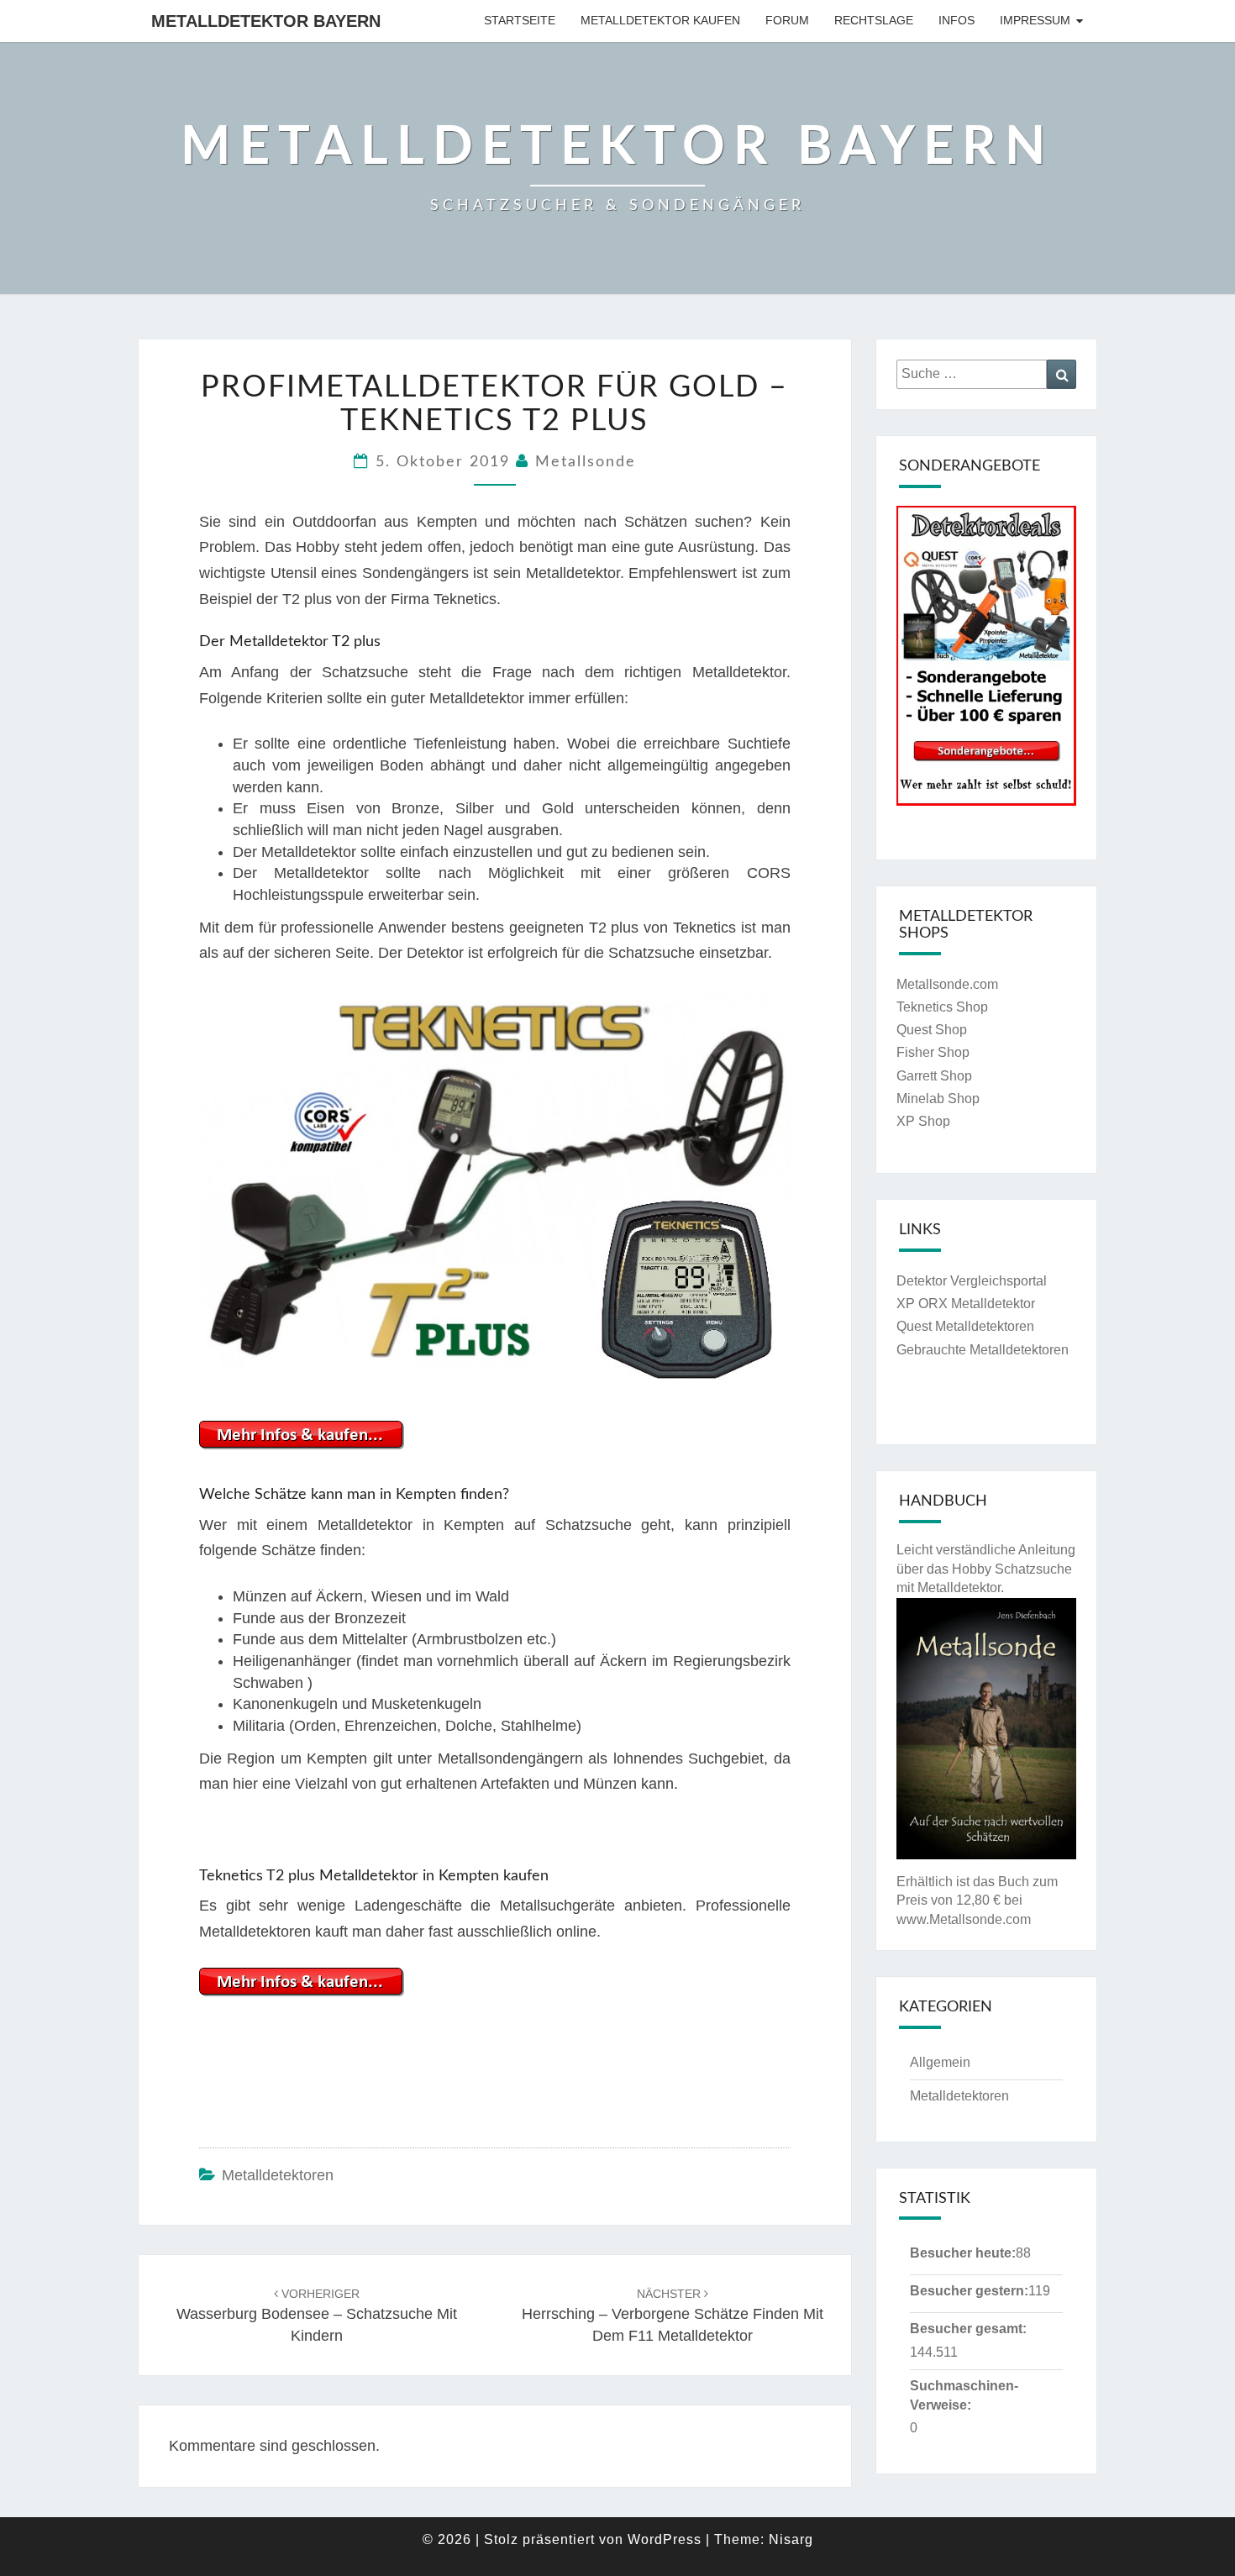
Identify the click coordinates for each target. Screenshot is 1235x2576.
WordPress (665, 2539)
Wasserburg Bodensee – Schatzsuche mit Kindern (317, 2316)
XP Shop (923, 1121)
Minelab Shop (938, 1099)
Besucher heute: (963, 2253)
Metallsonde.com (947, 984)
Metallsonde (586, 462)
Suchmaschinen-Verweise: (964, 2395)
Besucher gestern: (969, 2291)
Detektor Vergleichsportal (972, 1281)
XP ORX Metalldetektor (966, 1304)
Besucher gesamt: (968, 2329)
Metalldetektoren (278, 2175)
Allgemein (940, 2062)
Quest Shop (932, 1030)
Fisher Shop (933, 1052)
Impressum (1035, 20)
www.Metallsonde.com (964, 1919)
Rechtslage (874, 20)
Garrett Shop (934, 1076)
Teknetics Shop (942, 1007)
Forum (787, 20)
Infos (956, 20)
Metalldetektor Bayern (266, 21)
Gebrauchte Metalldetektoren (983, 1350)
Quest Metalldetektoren (965, 1326)
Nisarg (791, 2539)
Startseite (520, 20)
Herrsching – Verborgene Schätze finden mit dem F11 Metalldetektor (673, 2316)
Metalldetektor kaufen (660, 20)
